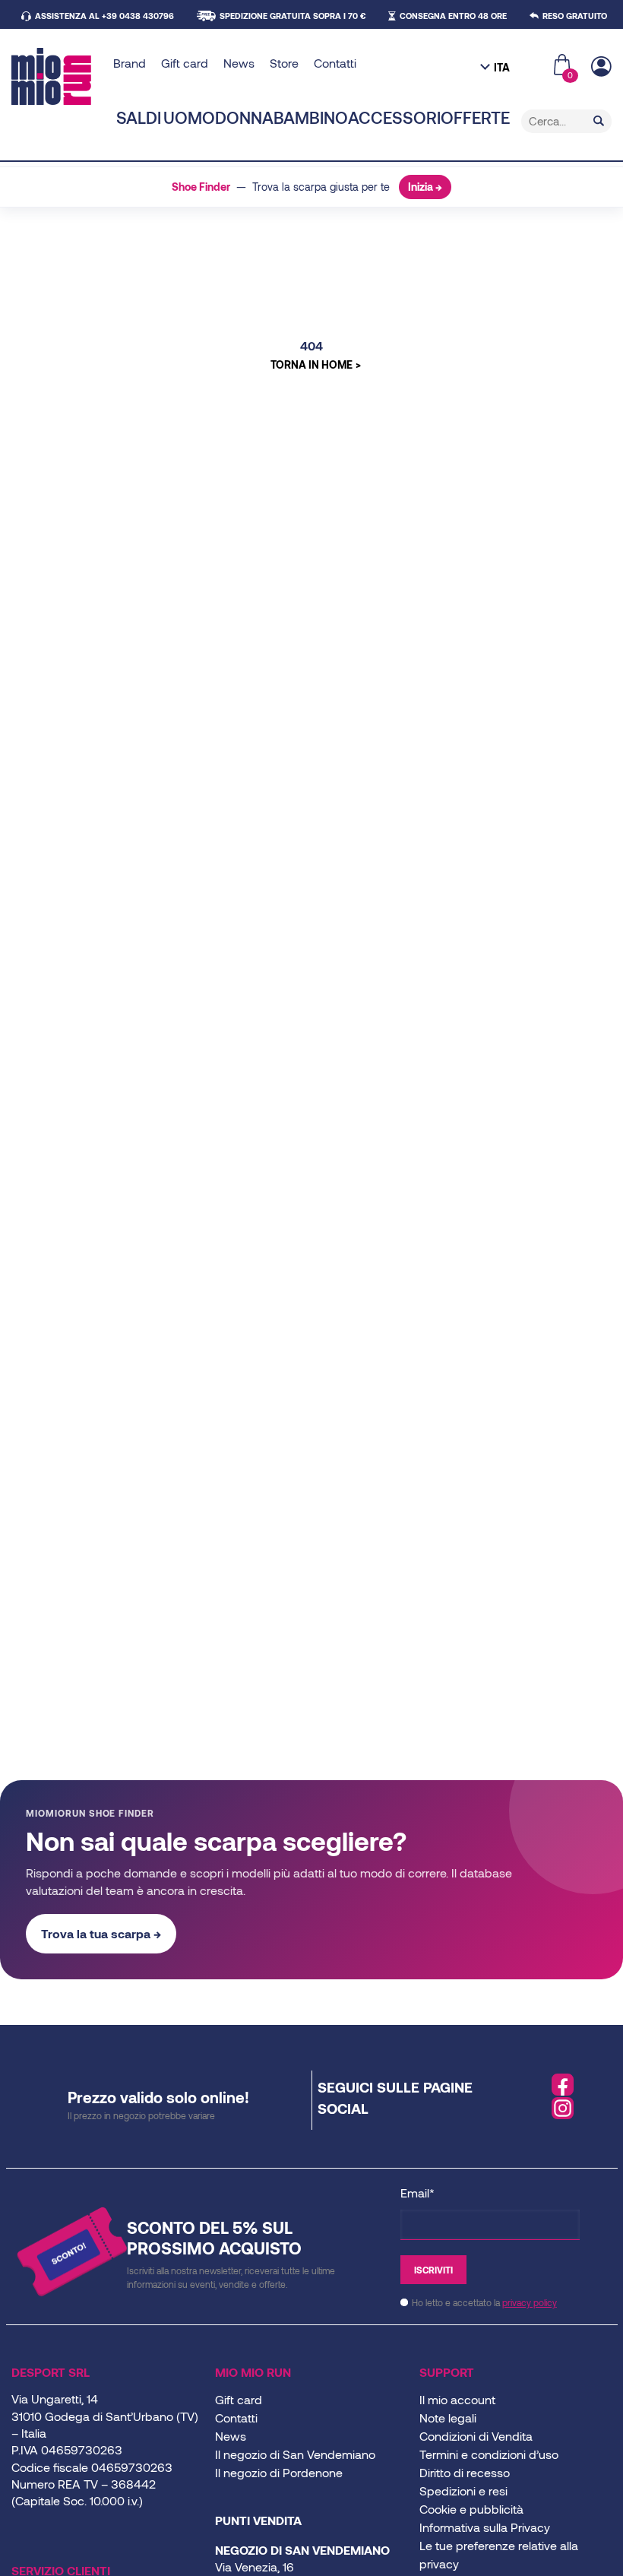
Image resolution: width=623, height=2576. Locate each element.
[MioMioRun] (57, 76)
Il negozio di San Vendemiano (295, 2454)
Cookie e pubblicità (471, 2509)
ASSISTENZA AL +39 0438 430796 (104, 16)
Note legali (448, 2418)
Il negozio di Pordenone (279, 2472)
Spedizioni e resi (463, 2490)
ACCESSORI (394, 117)
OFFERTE (475, 117)
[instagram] (563, 2109)
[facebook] (563, 2085)
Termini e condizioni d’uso (489, 2454)
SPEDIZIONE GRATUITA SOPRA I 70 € (293, 16)
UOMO (189, 117)
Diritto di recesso (465, 2472)
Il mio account (457, 2399)
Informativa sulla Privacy (485, 2527)
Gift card (185, 63)
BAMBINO (311, 117)
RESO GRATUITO (575, 16)
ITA (502, 67)
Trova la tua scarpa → (101, 1933)
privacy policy (530, 2302)
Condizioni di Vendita (476, 2436)
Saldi (139, 117)
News (239, 63)
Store (284, 63)
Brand (130, 63)
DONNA (244, 117)
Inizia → (425, 187)
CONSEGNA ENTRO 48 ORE (453, 16)
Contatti (335, 63)
